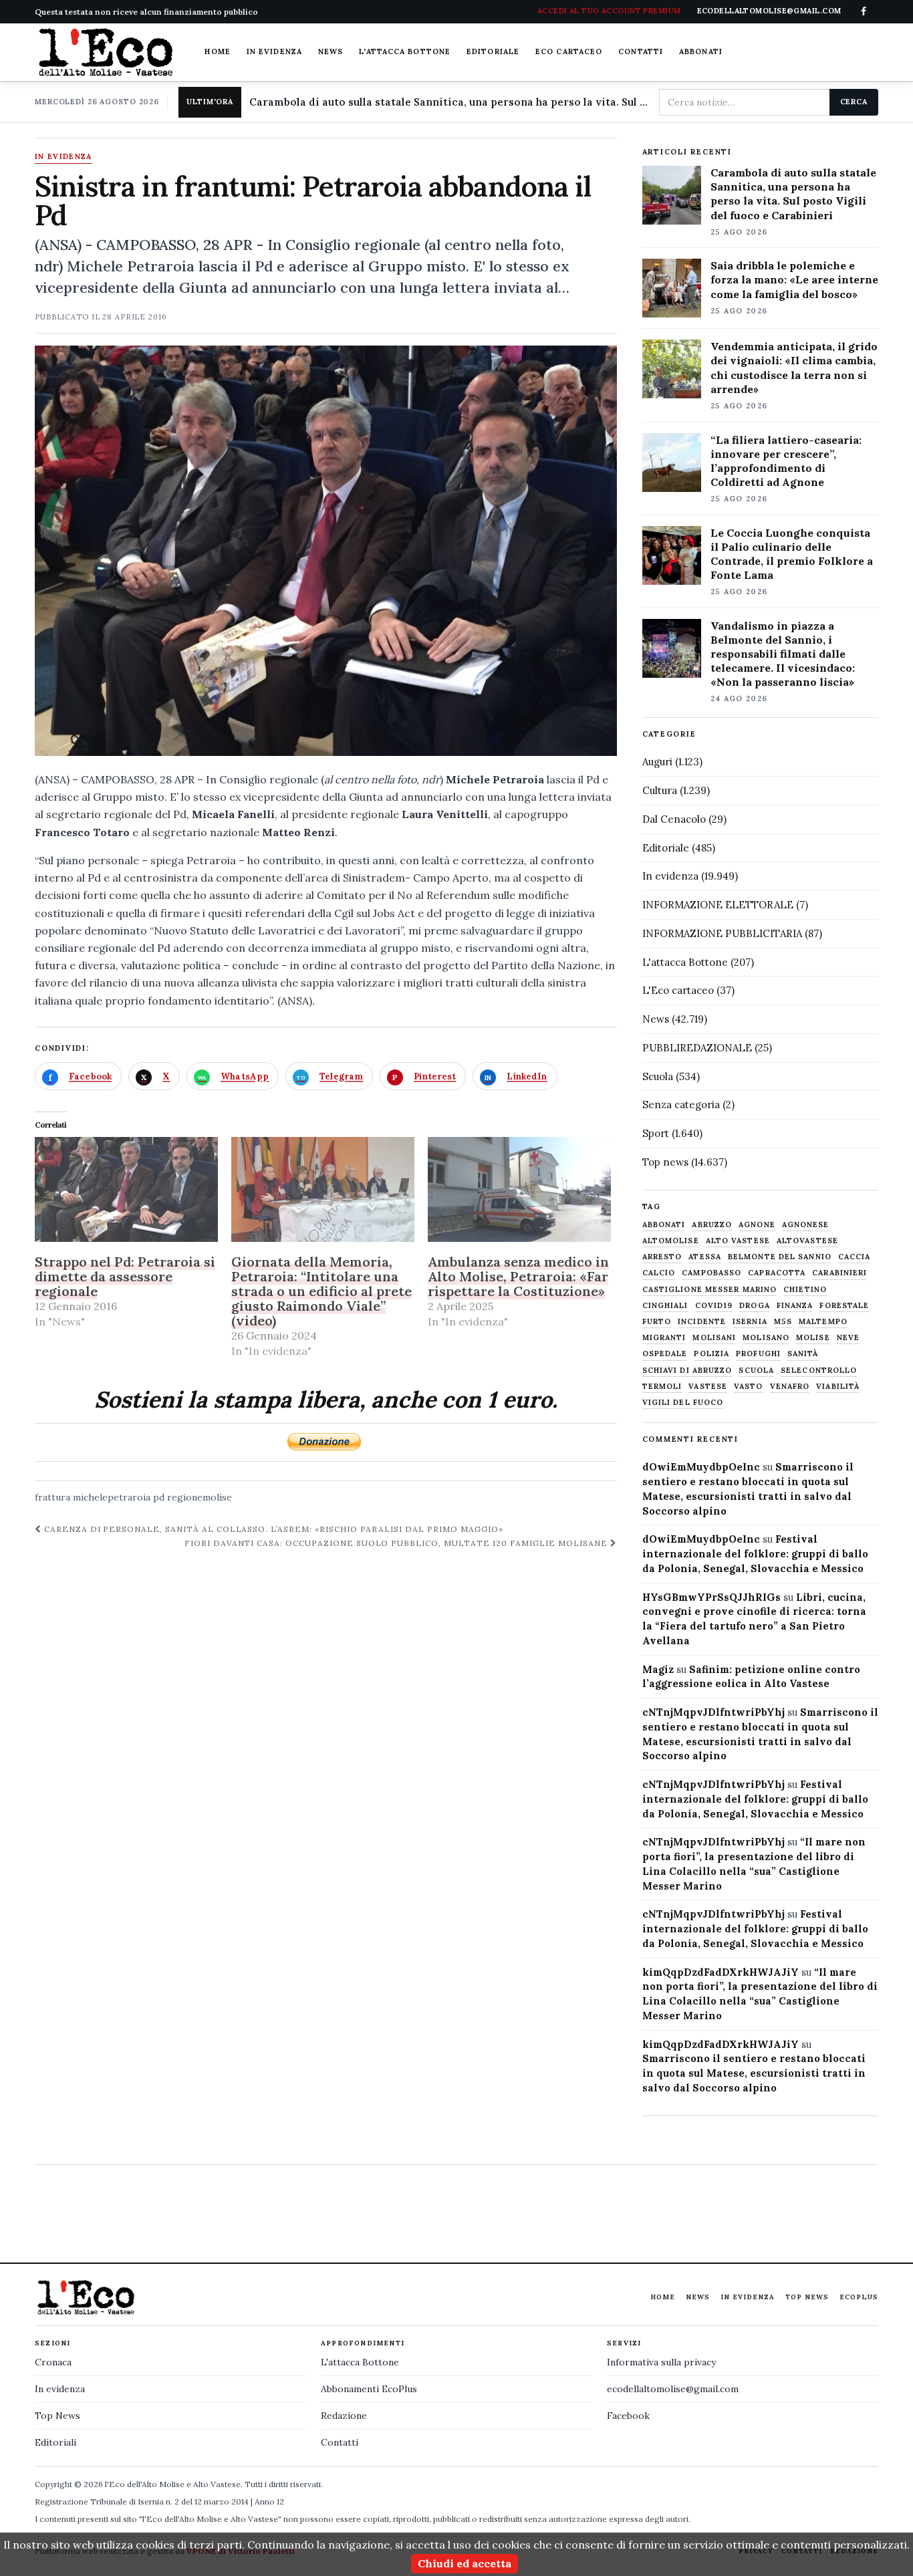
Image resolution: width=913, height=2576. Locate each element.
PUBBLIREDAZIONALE (697, 1048)
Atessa (705, 1257)
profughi (758, 1354)
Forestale (844, 1306)
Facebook (628, 2416)
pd (159, 1497)
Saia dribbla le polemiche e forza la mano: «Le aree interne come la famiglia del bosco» (794, 279)
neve (848, 1338)
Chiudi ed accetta (465, 2563)
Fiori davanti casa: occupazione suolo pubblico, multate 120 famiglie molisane (397, 1543)
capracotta (777, 1273)
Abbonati (701, 51)
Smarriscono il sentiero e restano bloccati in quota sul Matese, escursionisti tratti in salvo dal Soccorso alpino (754, 2073)
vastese (708, 1387)
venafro (790, 1387)
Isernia (750, 1322)
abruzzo (712, 1225)
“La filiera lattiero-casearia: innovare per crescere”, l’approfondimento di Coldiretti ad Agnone (786, 461)
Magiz (658, 1669)
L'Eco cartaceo (678, 990)
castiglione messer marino (710, 1290)
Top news (665, 1162)
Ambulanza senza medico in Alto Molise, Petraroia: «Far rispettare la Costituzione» (518, 1276)
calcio (659, 1273)
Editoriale (493, 51)
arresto (662, 1257)
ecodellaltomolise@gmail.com (673, 2389)
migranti (664, 1338)
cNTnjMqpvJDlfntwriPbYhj (713, 1712)
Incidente (702, 1322)
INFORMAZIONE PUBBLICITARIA (722, 933)
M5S (783, 1322)
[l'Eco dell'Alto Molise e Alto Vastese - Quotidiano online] (106, 52)
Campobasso (711, 1273)
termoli (662, 1387)
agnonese (806, 1225)
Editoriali (55, 2442)
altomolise (671, 1241)
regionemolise (200, 1497)
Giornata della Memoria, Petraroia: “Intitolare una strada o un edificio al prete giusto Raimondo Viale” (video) (321, 1291)
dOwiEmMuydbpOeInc (701, 1467)
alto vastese (738, 1241)
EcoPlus (859, 2297)
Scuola (658, 1076)
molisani (714, 1338)
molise (813, 1338)
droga (755, 1306)
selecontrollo (819, 1371)
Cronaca (53, 2362)
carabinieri (839, 1273)
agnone (757, 1225)
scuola (756, 1371)
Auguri (657, 762)
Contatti (641, 51)
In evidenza (274, 51)
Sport (656, 1133)
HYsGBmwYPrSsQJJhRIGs (711, 1597)
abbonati (664, 1225)
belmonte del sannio (780, 1257)
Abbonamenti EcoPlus (369, 2389)
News (331, 51)
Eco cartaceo (569, 51)
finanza (795, 1306)
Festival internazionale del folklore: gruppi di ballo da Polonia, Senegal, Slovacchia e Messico (755, 1554)
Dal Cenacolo (674, 819)
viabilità (838, 1387)
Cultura (660, 790)
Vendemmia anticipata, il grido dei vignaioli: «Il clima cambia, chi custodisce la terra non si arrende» (794, 367)
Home (217, 51)
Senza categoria (681, 1105)
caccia (855, 1257)
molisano (766, 1338)
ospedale (665, 1354)
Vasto (749, 1387)
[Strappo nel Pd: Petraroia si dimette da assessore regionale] (126, 1189)
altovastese (807, 1241)
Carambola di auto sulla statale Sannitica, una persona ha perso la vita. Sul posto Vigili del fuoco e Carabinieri (449, 102)
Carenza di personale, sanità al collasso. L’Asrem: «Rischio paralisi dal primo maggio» (272, 1529)
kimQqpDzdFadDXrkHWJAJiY (721, 1972)
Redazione (344, 2416)
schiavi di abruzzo (687, 1371)
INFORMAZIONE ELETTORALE (718, 905)
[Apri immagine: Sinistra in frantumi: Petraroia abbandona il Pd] (326, 551)
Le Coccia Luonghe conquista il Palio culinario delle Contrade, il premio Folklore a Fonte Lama (792, 554)
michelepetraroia (112, 1497)
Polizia (711, 1354)
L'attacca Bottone (405, 51)
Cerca (854, 102)
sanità (803, 1354)
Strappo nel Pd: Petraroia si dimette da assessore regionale (125, 1276)
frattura (52, 1497)
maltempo (823, 1322)
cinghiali (665, 1306)
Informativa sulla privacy (661, 2362)
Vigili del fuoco (683, 1403)
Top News (807, 2297)
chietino (805, 1290)
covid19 (714, 1306)
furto (657, 1322)
